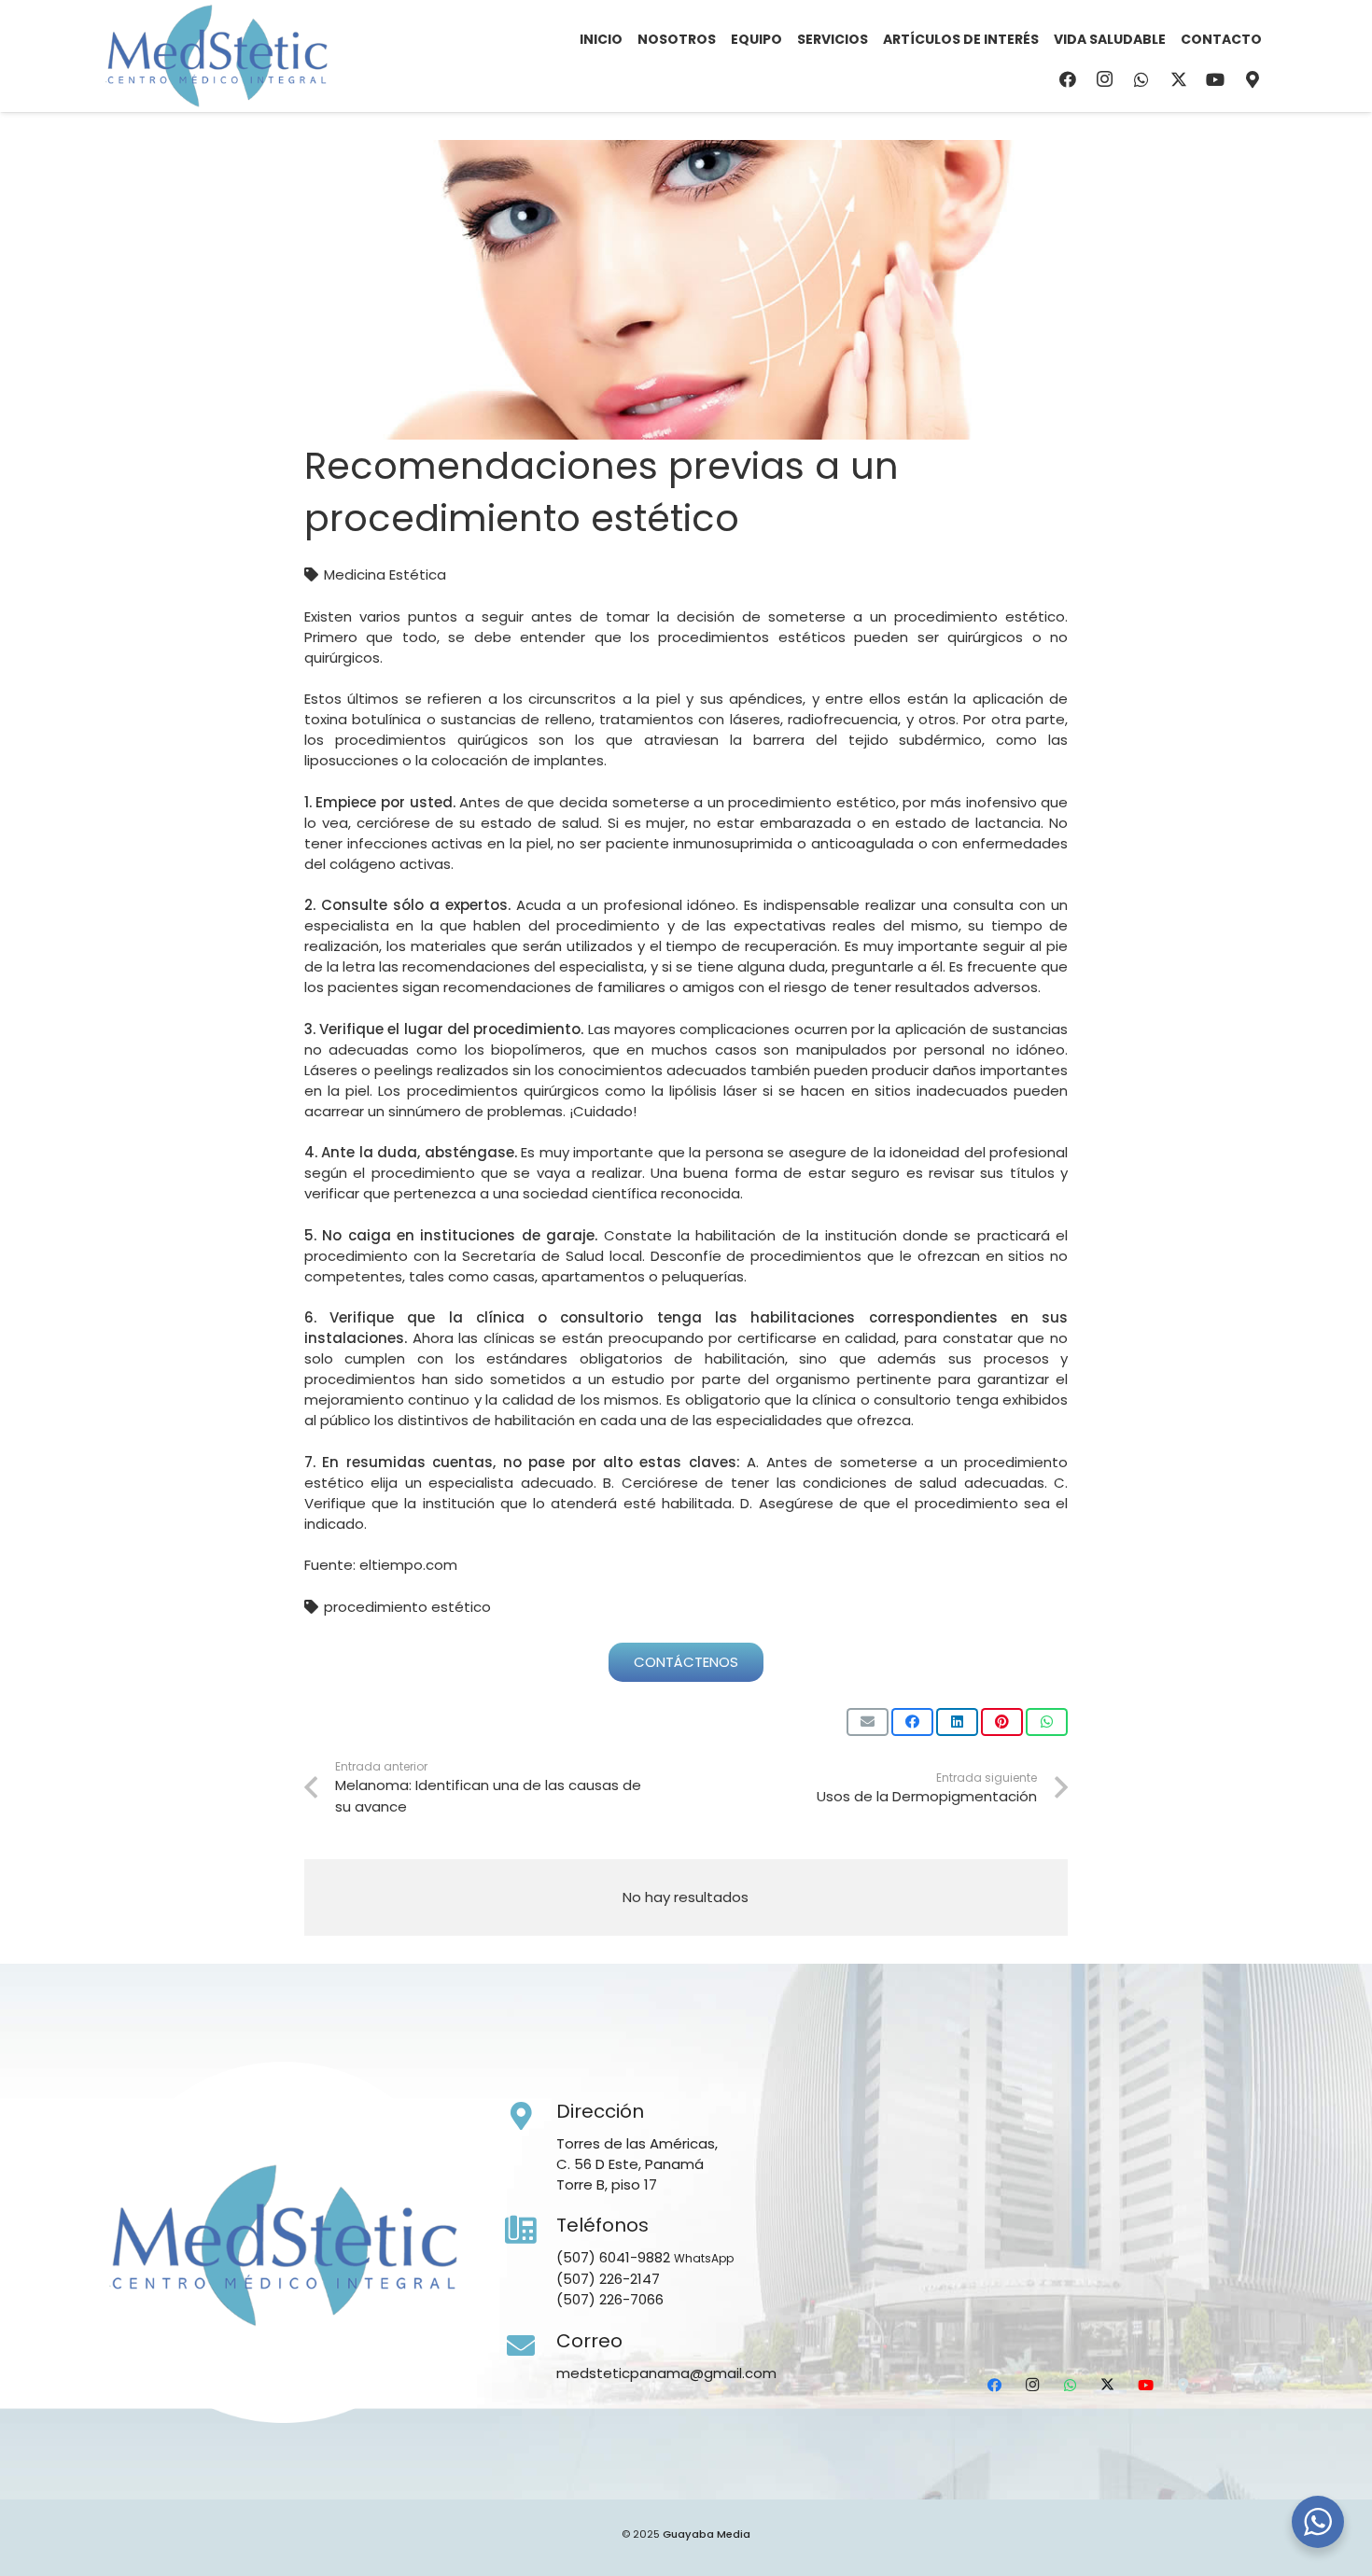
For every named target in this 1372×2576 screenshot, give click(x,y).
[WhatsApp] (1141, 79)
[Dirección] (531, 2117)
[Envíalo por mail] (868, 1722)
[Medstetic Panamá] (217, 56)
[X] (1179, 79)
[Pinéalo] (1002, 1722)
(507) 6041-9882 (613, 2257)
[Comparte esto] (912, 1722)
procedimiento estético (407, 1607)
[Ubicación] (1253, 79)
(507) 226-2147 (608, 2279)
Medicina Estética (385, 574)
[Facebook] (1068, 79)
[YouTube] (1215, 79)
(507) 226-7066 (610, 2299)
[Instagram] (1105, 79)
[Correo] (531, 2346)
